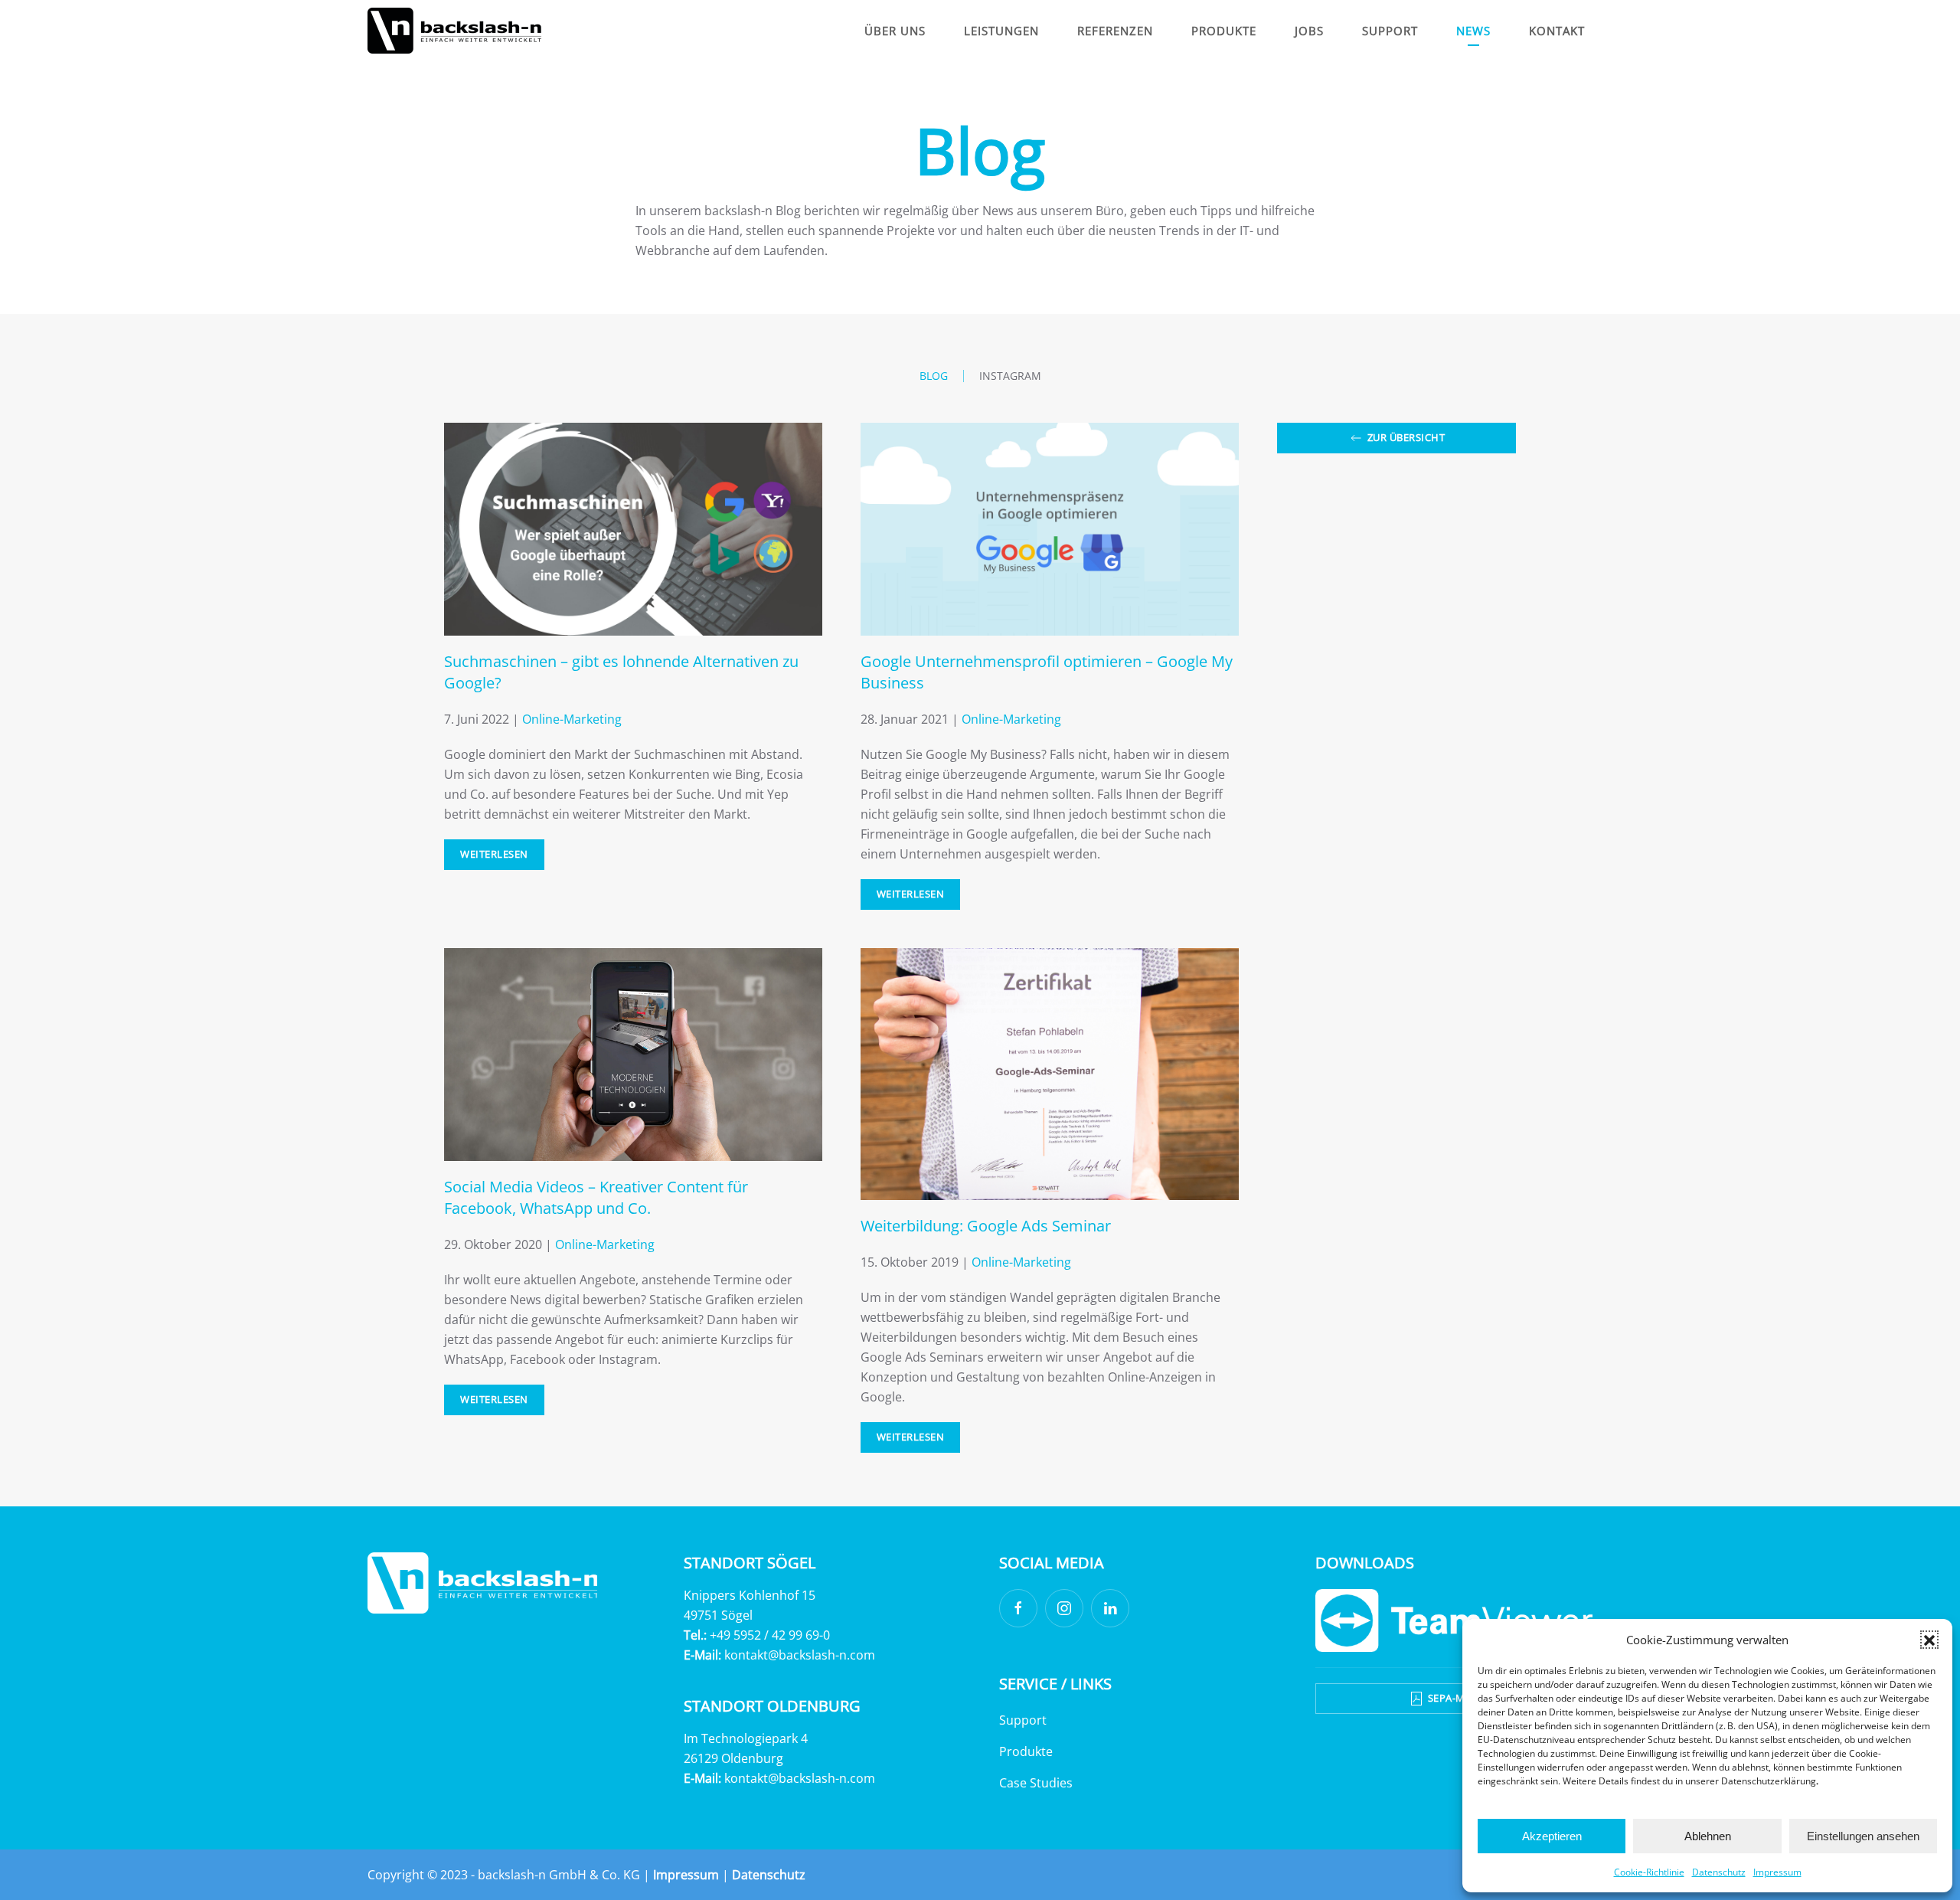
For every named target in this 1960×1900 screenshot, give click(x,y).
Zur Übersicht (1406, 438)
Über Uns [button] (895, 31)
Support (1023, 1720)
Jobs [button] (1309, 31)
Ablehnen (1708, 1836)
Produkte (1026, 1751)
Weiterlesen (494, 854)
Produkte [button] (1224, 31)
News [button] (1473, 31)
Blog (934, 376)
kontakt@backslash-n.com (800, 1655)
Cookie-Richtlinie (1649, 1872)
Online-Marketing (572, 719)
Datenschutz (1719, 1872)
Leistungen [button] (1001, 31)
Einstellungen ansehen (1863, 1836)
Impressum (1777, 1872)
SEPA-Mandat (1464, 1698)
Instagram (1010, 376)
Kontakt (1557, 31)
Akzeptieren (1552, 1836)
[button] (1929, 1640)
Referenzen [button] (1115, 31)
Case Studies (1036, 1783)
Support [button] (1390, 31)
